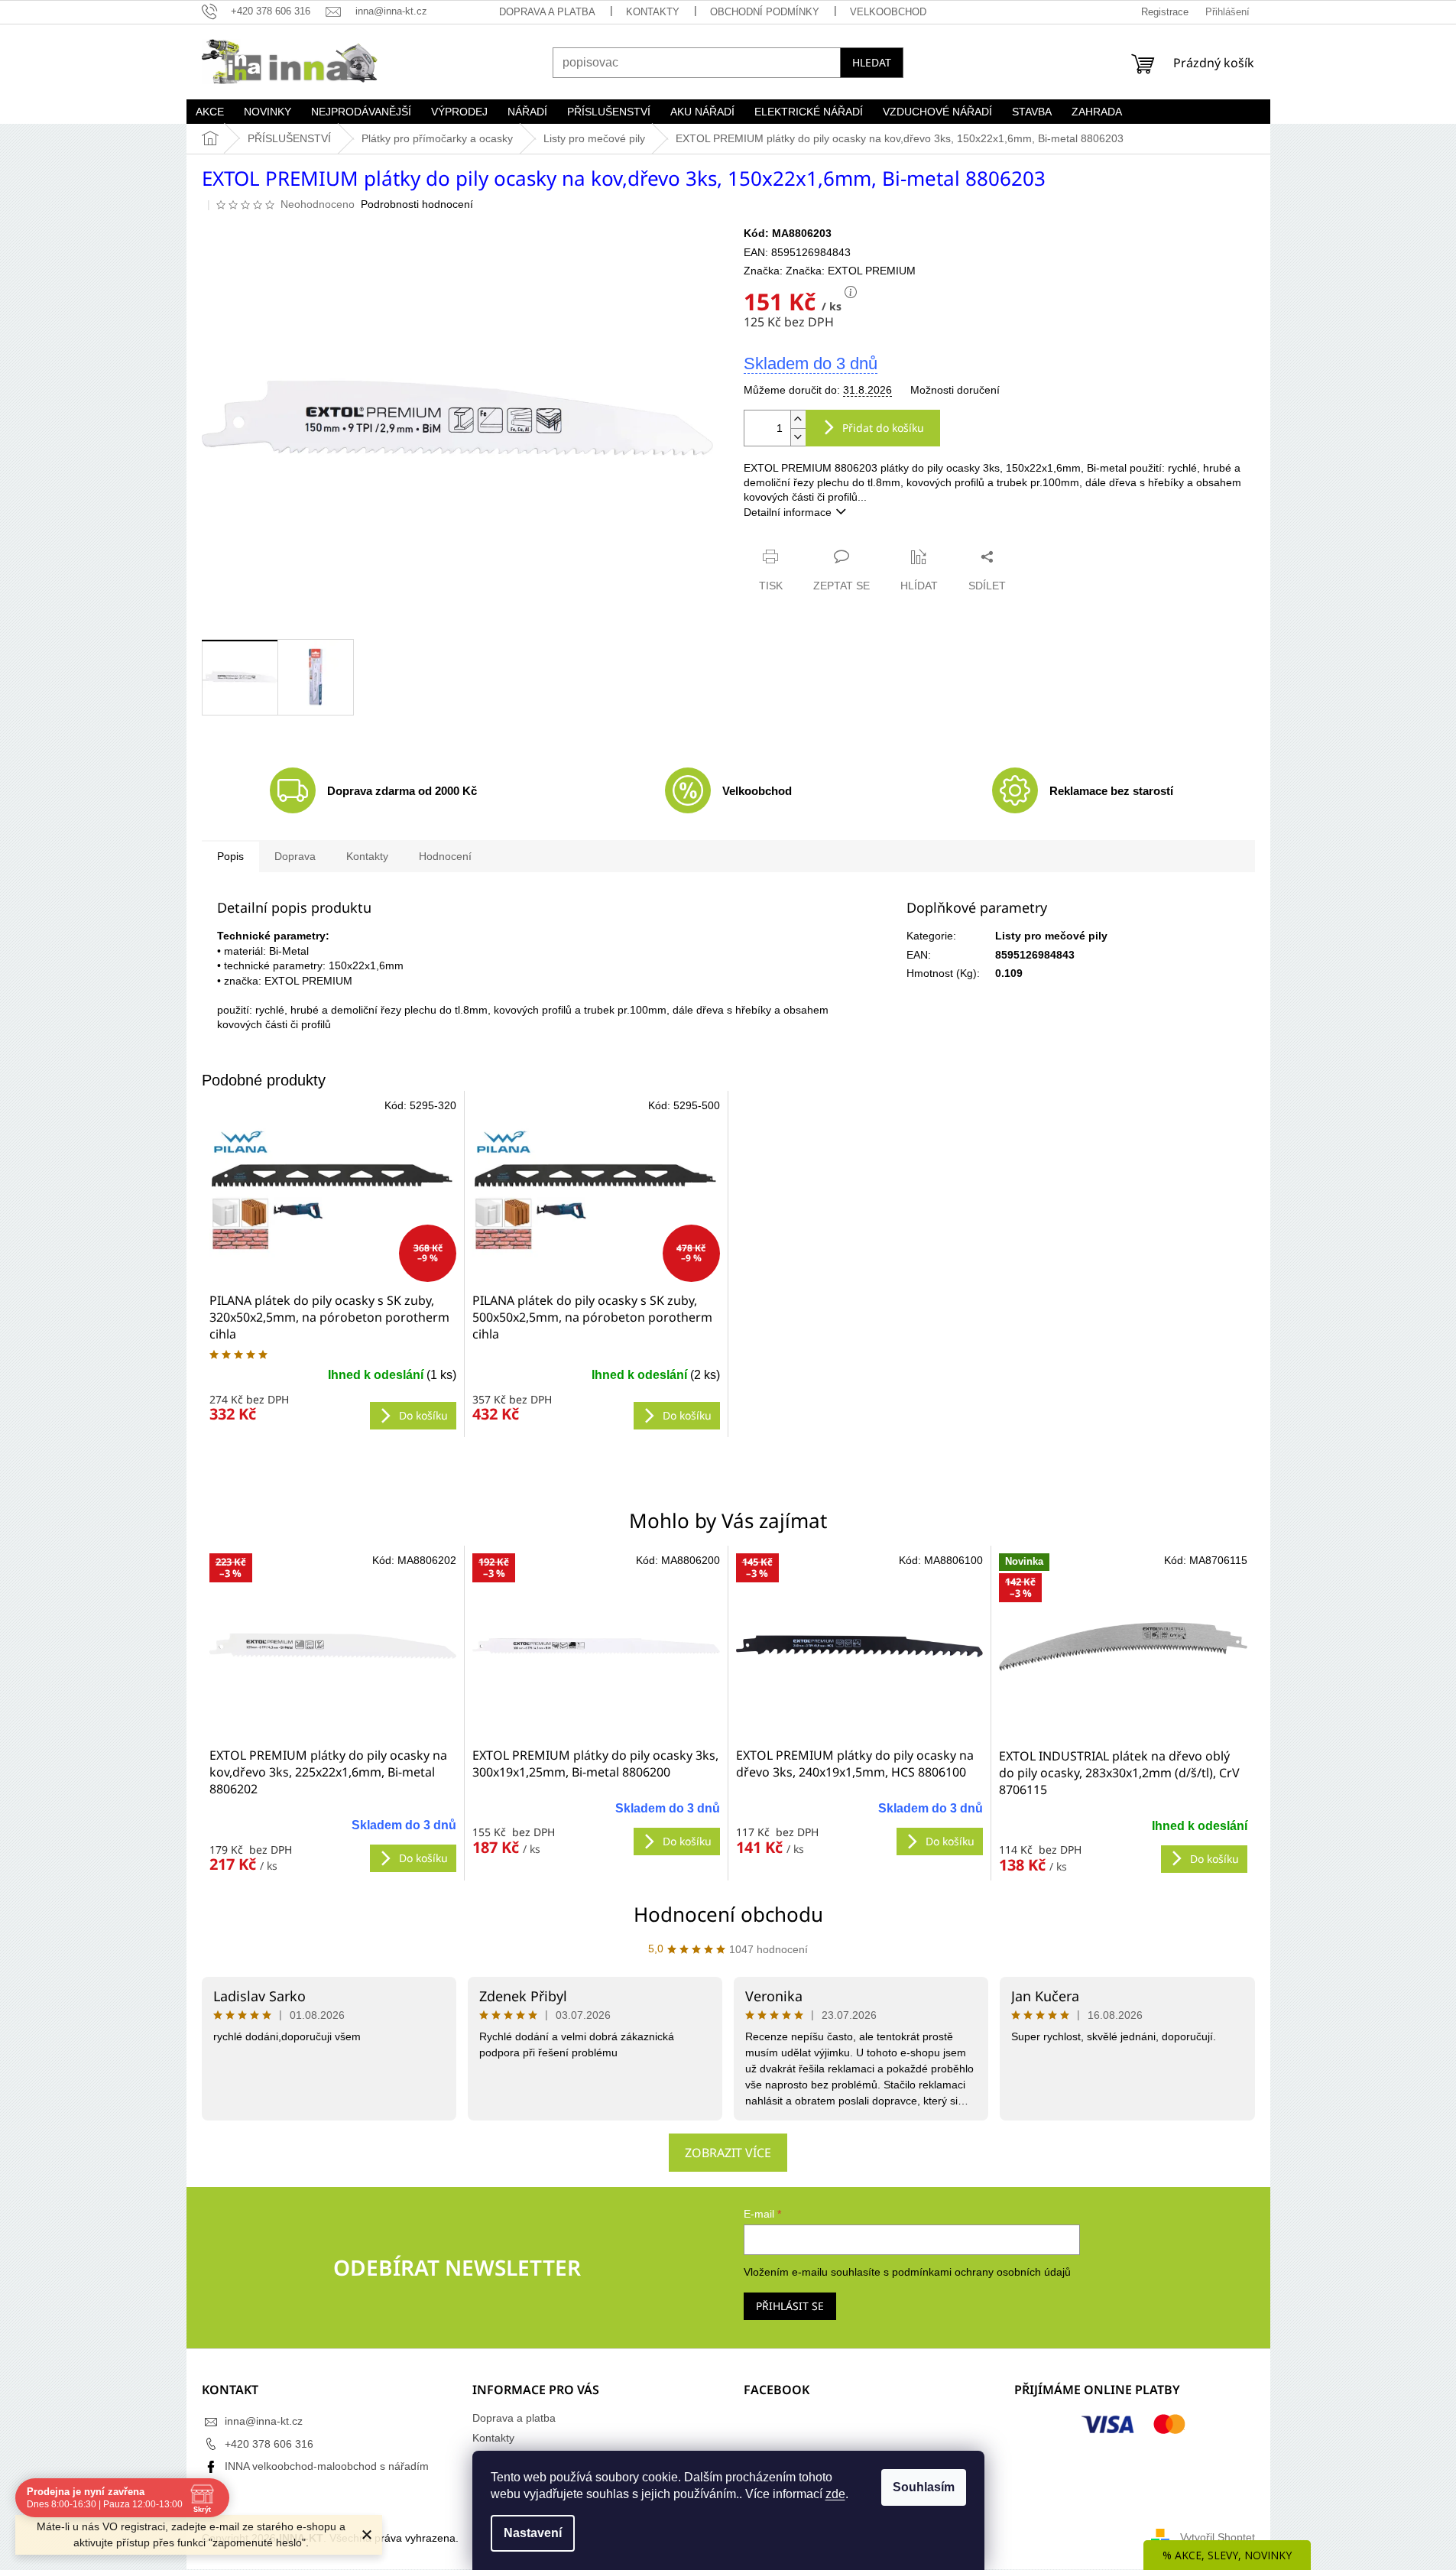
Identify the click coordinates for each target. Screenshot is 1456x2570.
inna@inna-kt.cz (264, 2421)
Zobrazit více (728, 2153)
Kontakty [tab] (367, 856)
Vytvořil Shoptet (1218, 2537)
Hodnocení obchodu (728, 1914)
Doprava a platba (547, 12)
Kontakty (653, 12)
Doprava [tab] (295, 856)
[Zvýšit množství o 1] (798, 419)
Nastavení (533, 2533)
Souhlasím (924, 2487)
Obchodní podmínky (765, 12)
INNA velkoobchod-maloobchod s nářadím (327, 2466)
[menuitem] (210, 112)
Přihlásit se (790, 2306)
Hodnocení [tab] (445, 856)
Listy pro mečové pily (1051, 936)
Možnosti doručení (955, 390)
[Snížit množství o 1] (798, 437)
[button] (333, 1839)
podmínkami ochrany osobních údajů (981, 2272)
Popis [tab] (230, 856)
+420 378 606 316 (269, 2444)
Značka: (851, 271)
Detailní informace (788, 512)
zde (835, 2494)
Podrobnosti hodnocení (417, 204)
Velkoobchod (888, 12)
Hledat (872, 62)
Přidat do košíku (883, 428)
